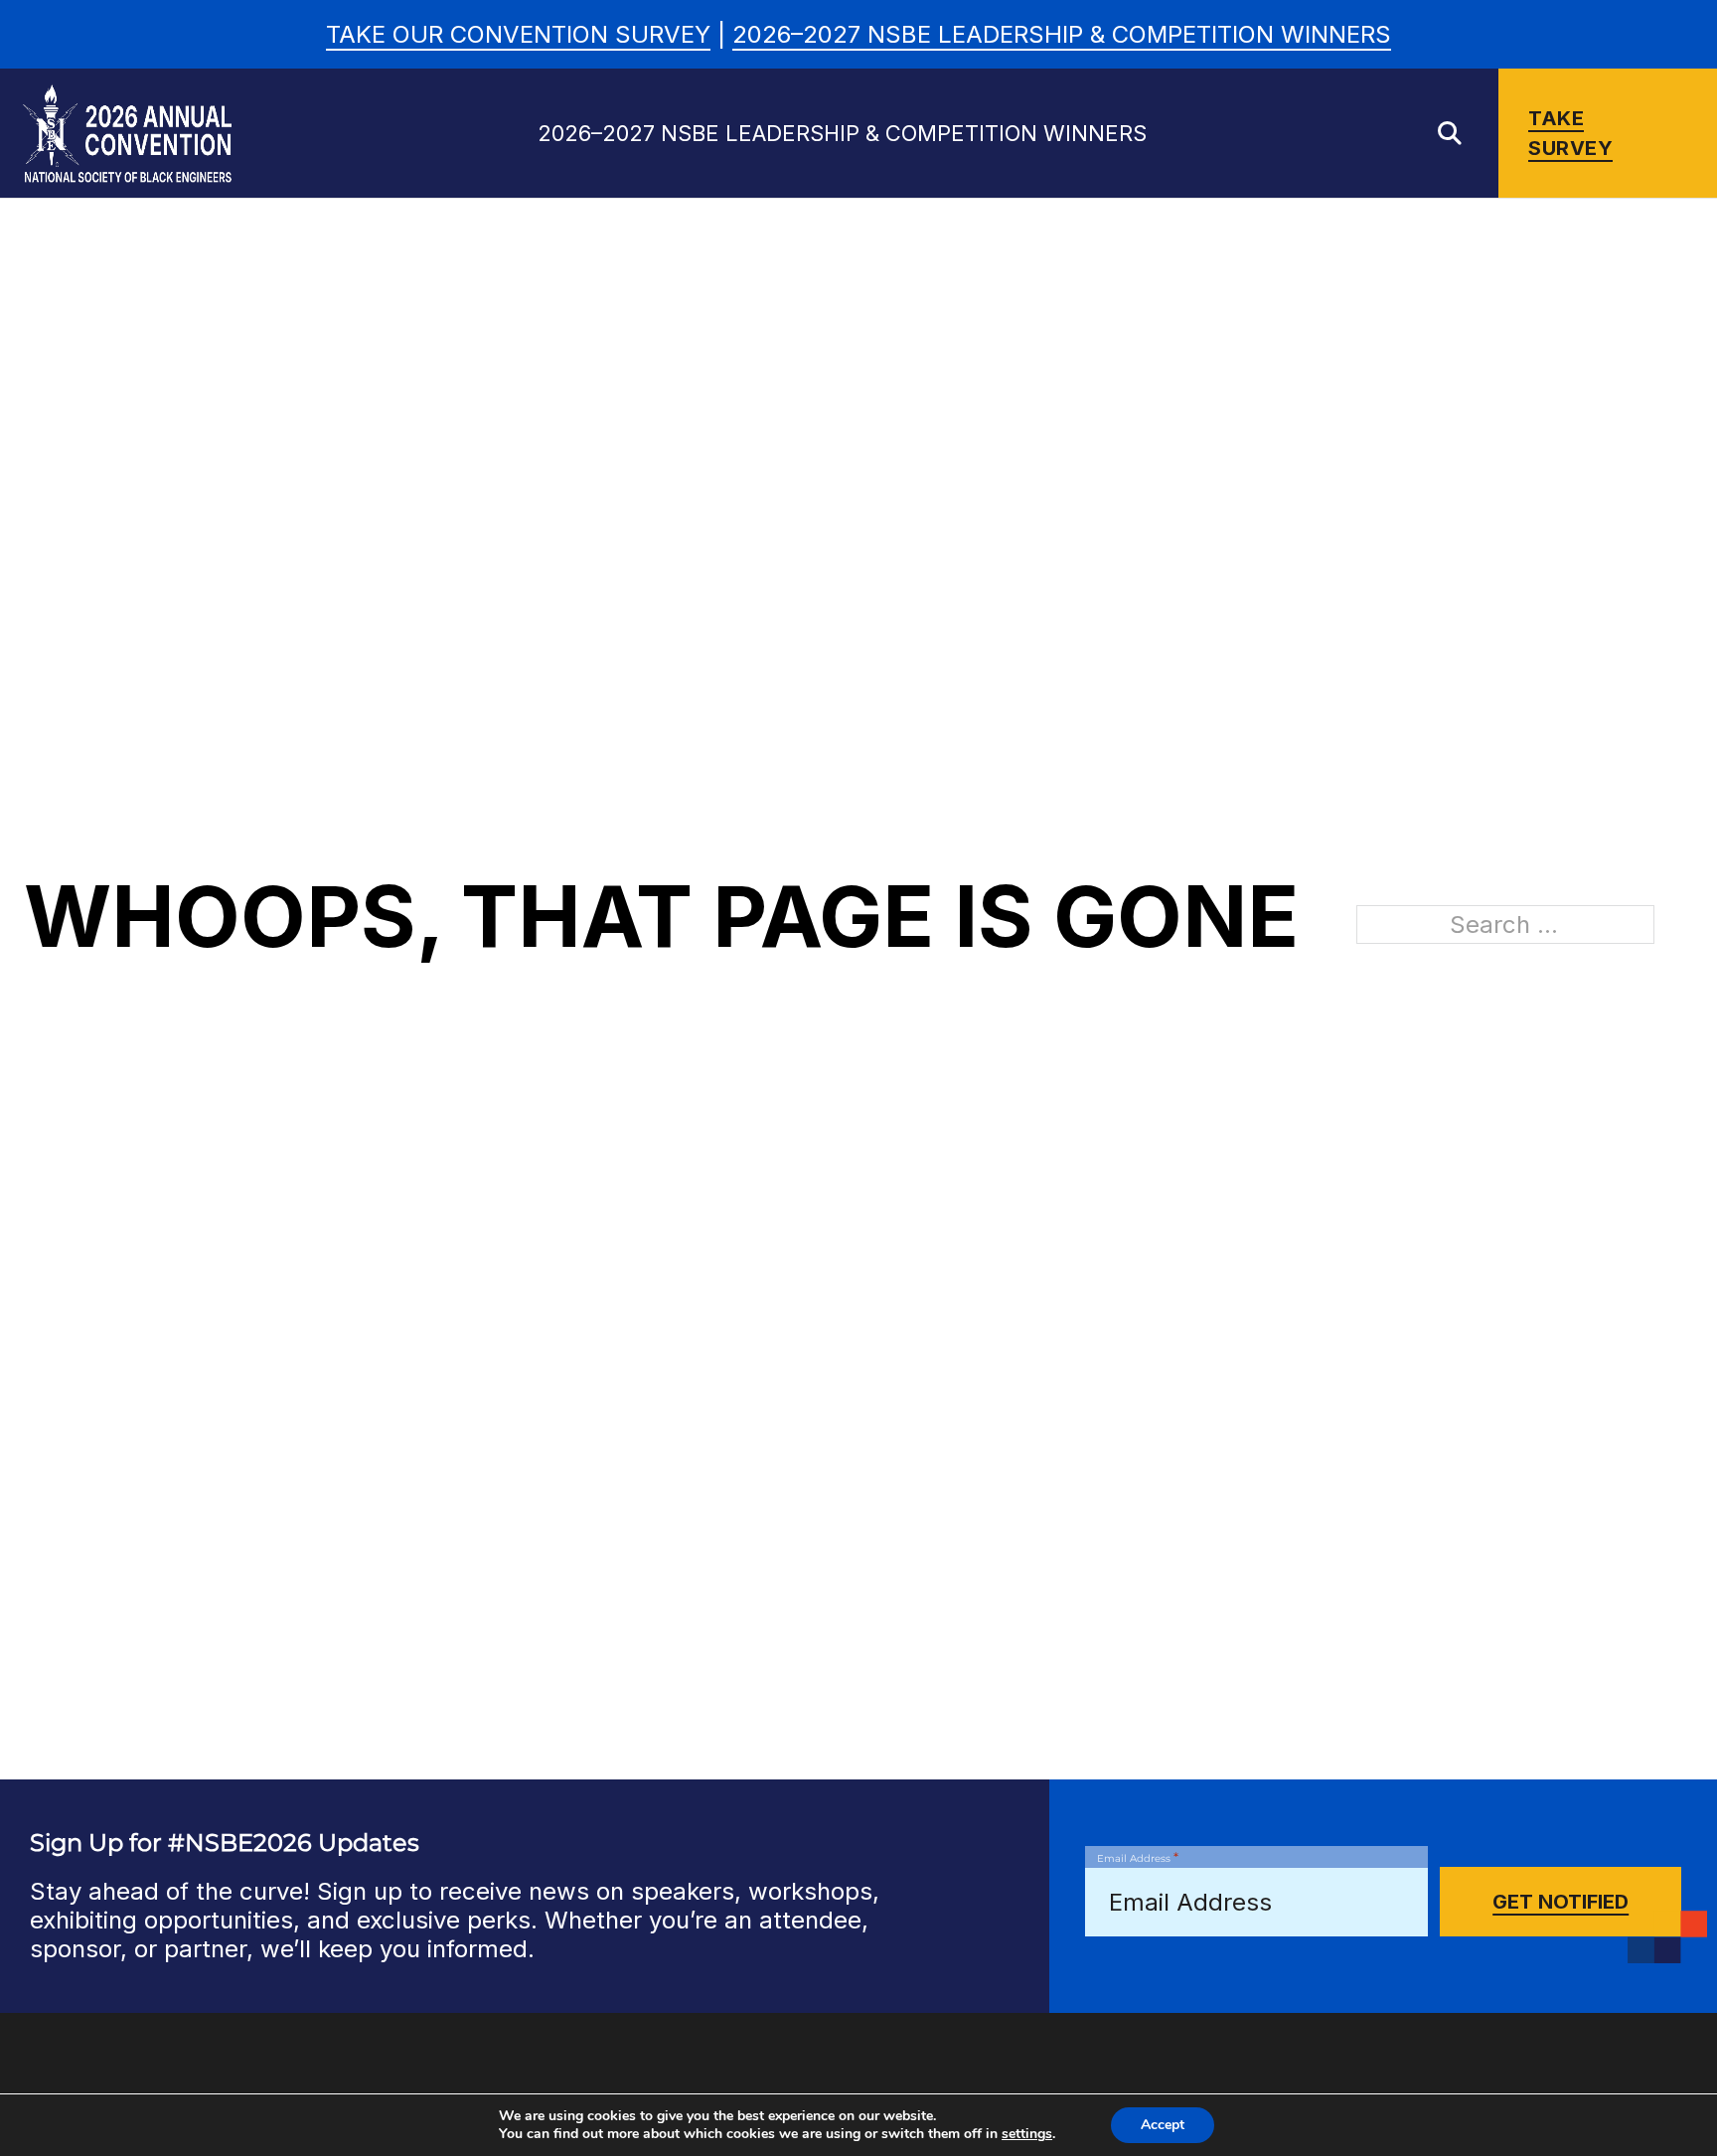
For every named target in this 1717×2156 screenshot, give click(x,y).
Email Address (1138, 1857)
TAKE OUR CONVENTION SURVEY (518, 34)
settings (1027, 2134)
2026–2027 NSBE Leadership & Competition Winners (1062, 34)
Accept (1163, 2125)
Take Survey (1570, 133)
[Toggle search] (1450, 133)
